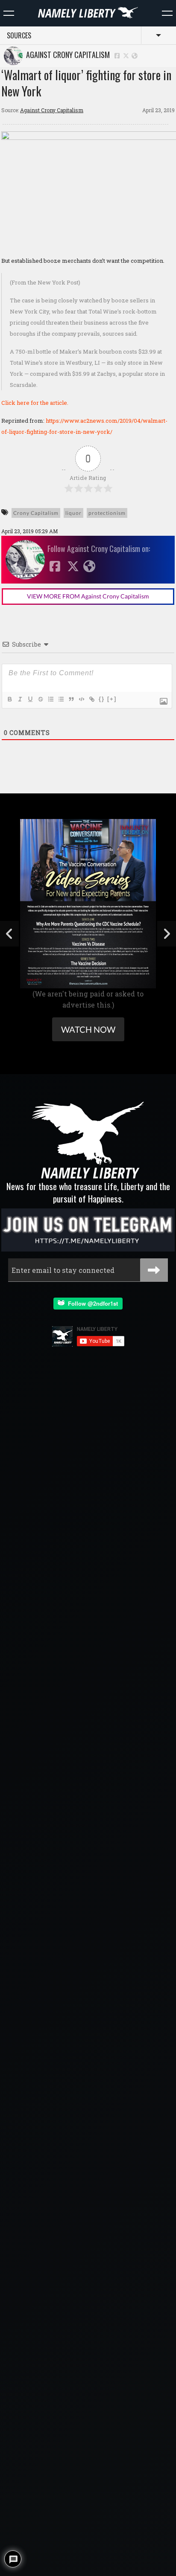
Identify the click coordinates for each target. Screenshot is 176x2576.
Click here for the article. (35, 403)
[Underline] (30, 699)
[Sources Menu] (167, 13)
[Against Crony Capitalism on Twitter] (126, 55)
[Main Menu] (9, 13)
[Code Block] (81, 699)
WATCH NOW (88, 1029)
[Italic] (20, 699)
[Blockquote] (71, 699)
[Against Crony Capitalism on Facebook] (117, 55)
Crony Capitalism (36, 513)
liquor (73, 513)
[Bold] (9, 699)
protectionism (107, 513)
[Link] (91, 699)
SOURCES (19, 35)
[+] (112, 699)
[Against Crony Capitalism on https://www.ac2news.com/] (135, 55)
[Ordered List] (50, 699)
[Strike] (40, 699)
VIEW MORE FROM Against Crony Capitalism (88, 596)
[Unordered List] (61, 699)
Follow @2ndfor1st (91, 1303)
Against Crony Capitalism (66, 55)
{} (102, 699)
